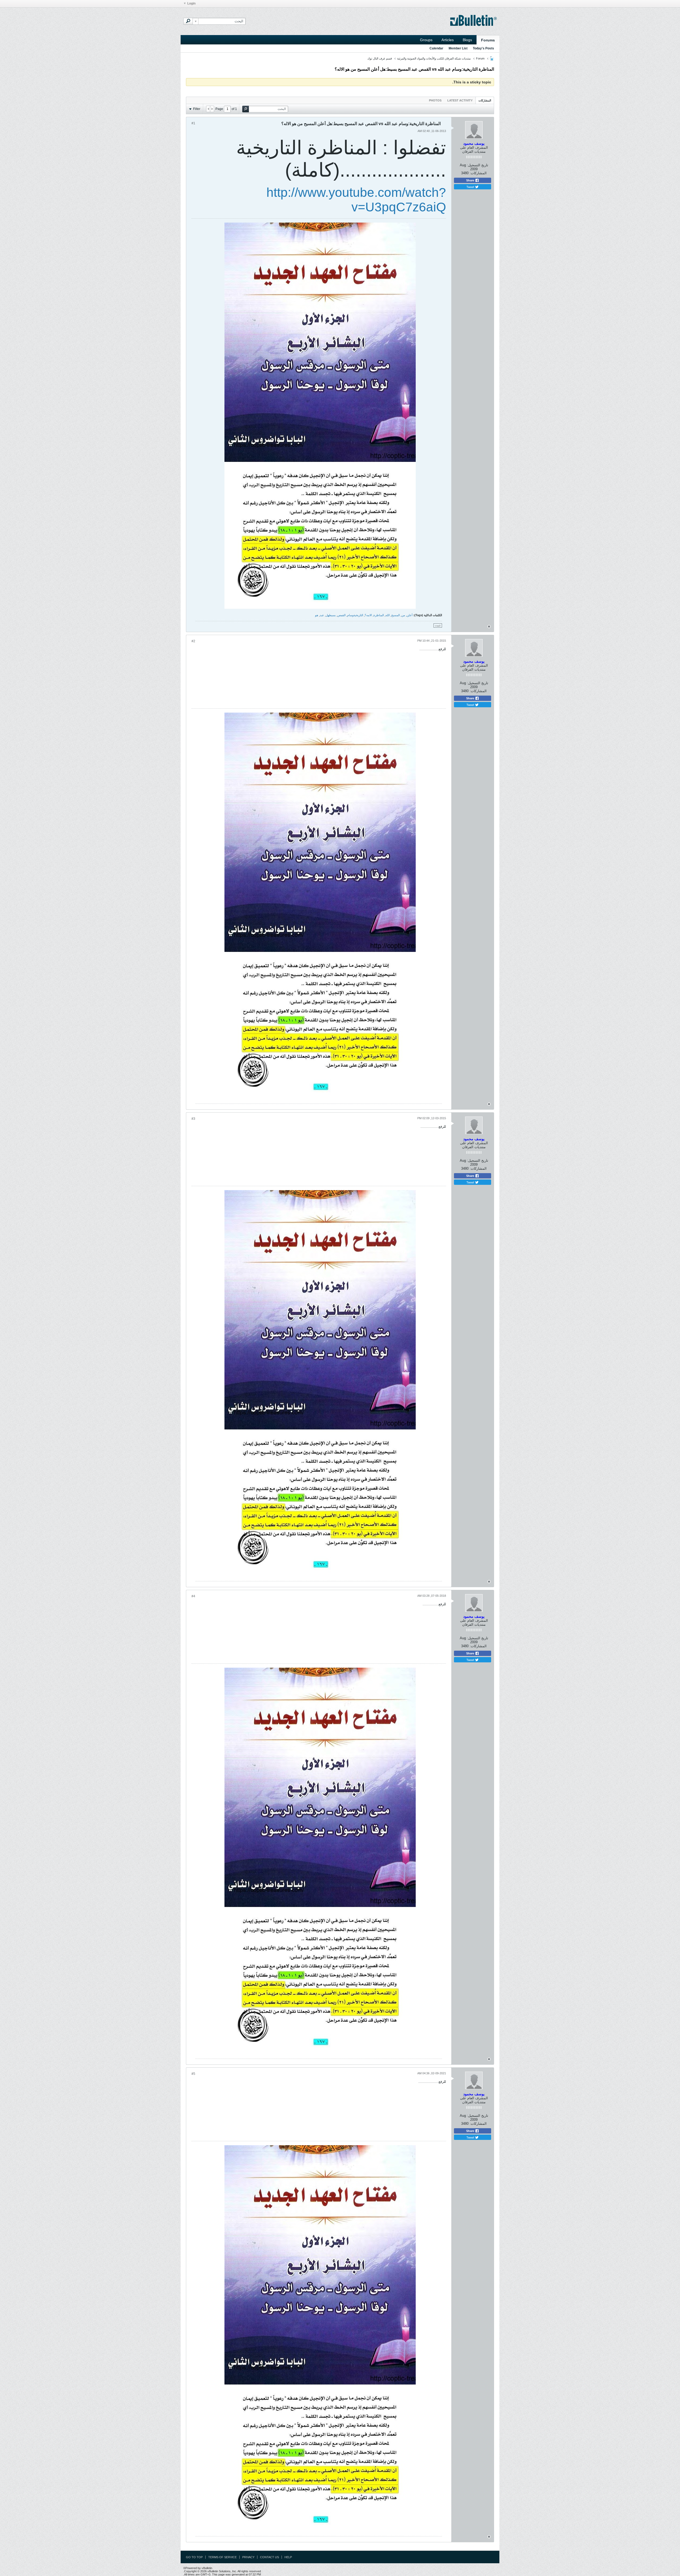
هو (317, 615)
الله (388, 615)
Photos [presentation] (435, 100)
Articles (448, 40)
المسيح (396, 615)
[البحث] (188, 21)
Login (191, 3)
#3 (193, 1119)
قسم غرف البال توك (380, 58)
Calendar (436, 48)
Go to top (194, 2557)
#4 (193, 1596)
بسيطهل (331, 615)
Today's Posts (483, 48)
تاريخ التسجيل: (478, 165)
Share (471, 180)
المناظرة (379, 615)
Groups (426, 40)
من (403, 615)
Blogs (467, 40)
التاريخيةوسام (355, 615)
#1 (193, 123)
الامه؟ (368, 615)
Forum (480, 58)
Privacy (248, 2557)
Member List (458, 48)
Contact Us (269, 2557)
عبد (322, 615)
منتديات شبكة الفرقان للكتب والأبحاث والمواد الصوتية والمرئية (434, 58)
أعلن (410, 615)
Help (288, 2557)
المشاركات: (478, 173)
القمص (341, 615)
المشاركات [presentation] (485, 100)
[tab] (485, 100)
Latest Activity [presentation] (460, 100)
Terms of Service (222, 2557)
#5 (193, 2074)
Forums (488, 40)
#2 (193, 641)
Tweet (471, 187)
